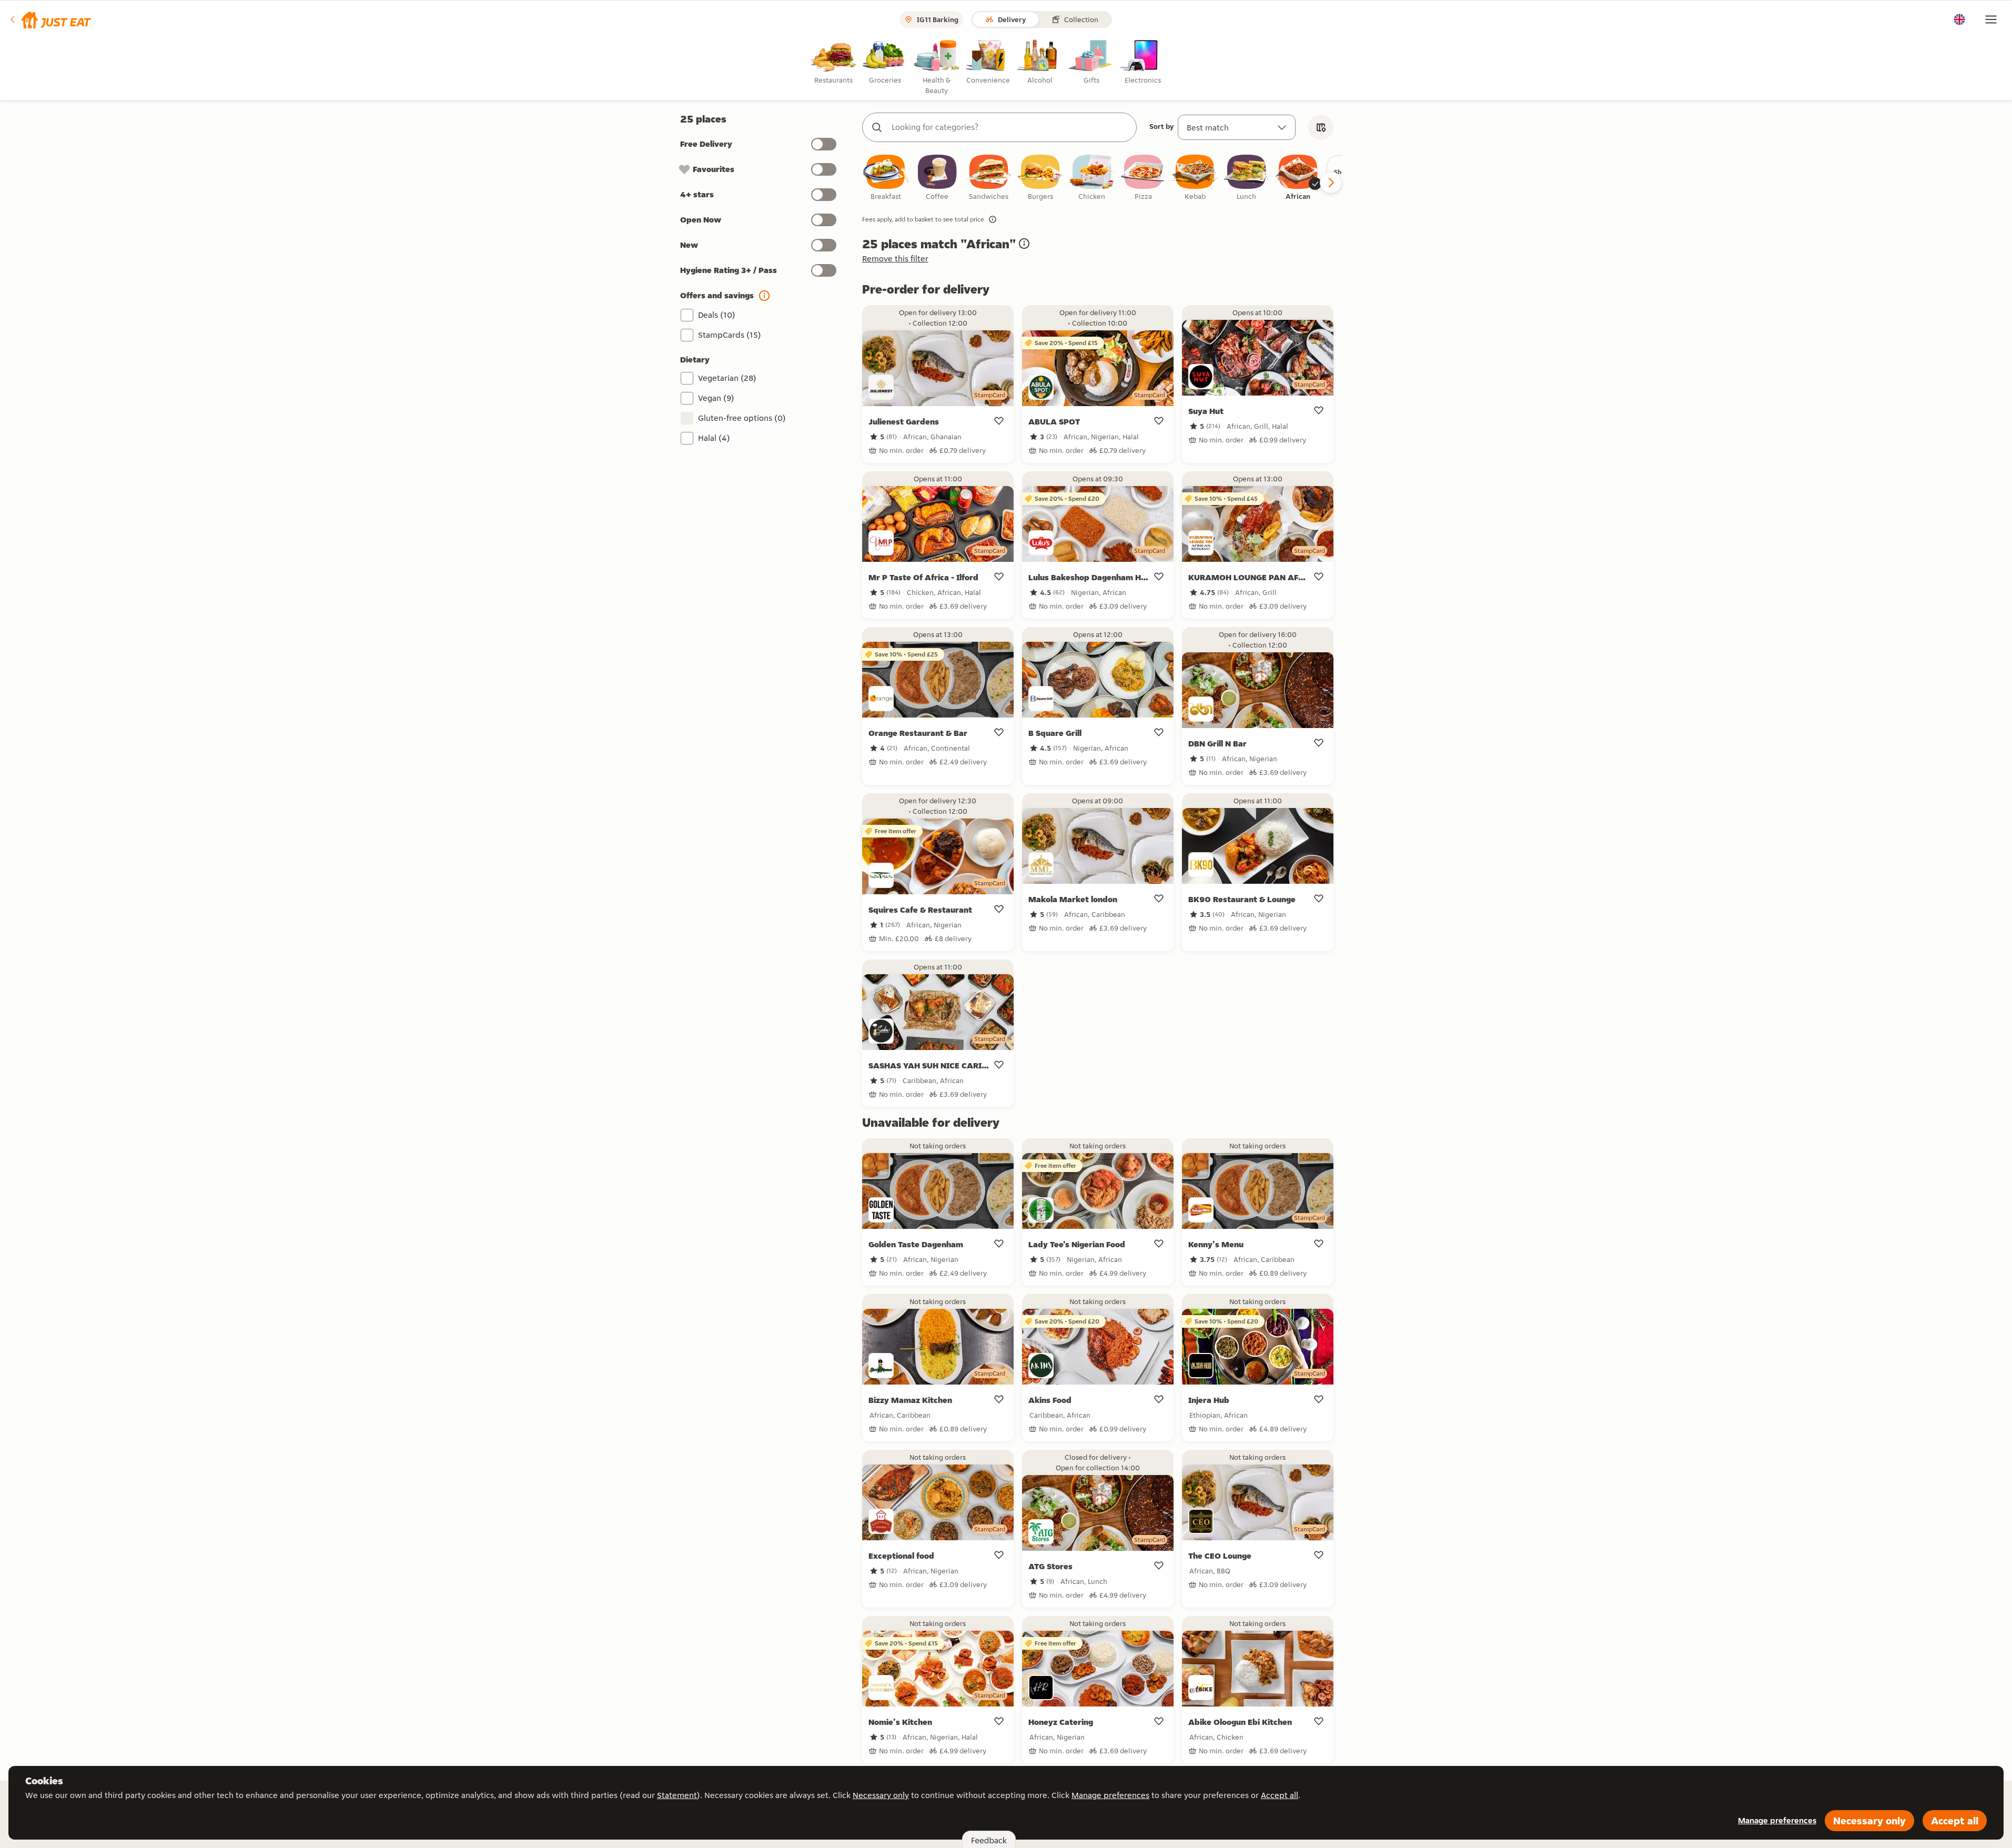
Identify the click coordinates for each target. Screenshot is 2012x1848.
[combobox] (1010, 127)
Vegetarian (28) (727, 378)
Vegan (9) (716, 398)
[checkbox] (886, 178)
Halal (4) (714, 438)
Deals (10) (717, 315)
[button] (50, 19)
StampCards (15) (730, 335)
